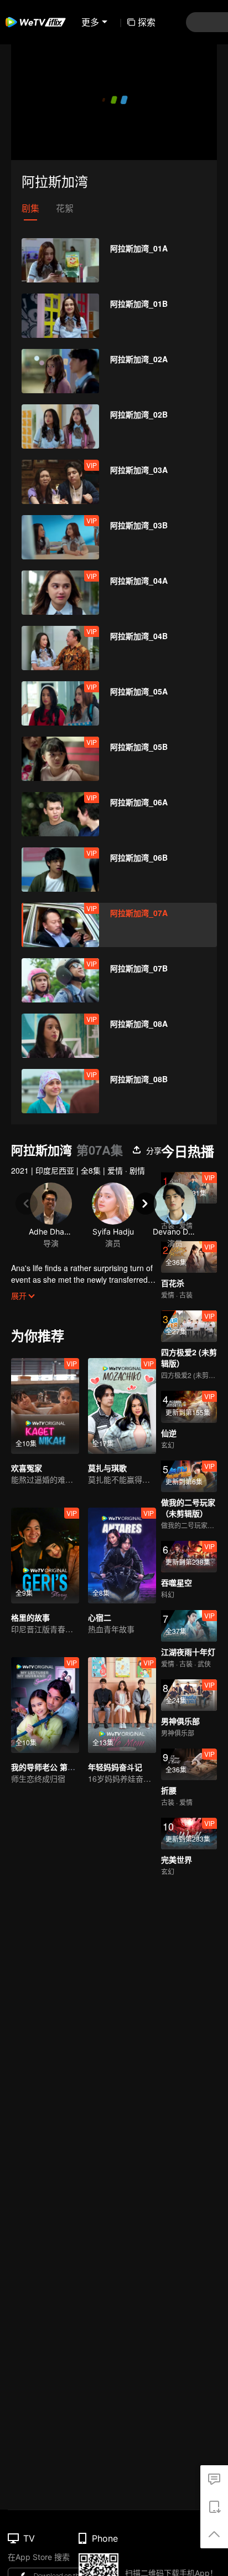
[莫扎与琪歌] (122, 1406)
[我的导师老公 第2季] (45, 1705)
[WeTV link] (36, 22)
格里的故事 (30, 1617)
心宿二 (100, 1617)
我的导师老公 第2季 (45, 1767)
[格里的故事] (45, 1556)
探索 (147, 22)
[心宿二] (122, 1556)
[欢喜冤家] (45, 1406)
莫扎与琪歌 (107, 1468)
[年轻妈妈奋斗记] (122, 1705)
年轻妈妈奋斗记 (115, 1767)
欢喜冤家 (27, 1468)
